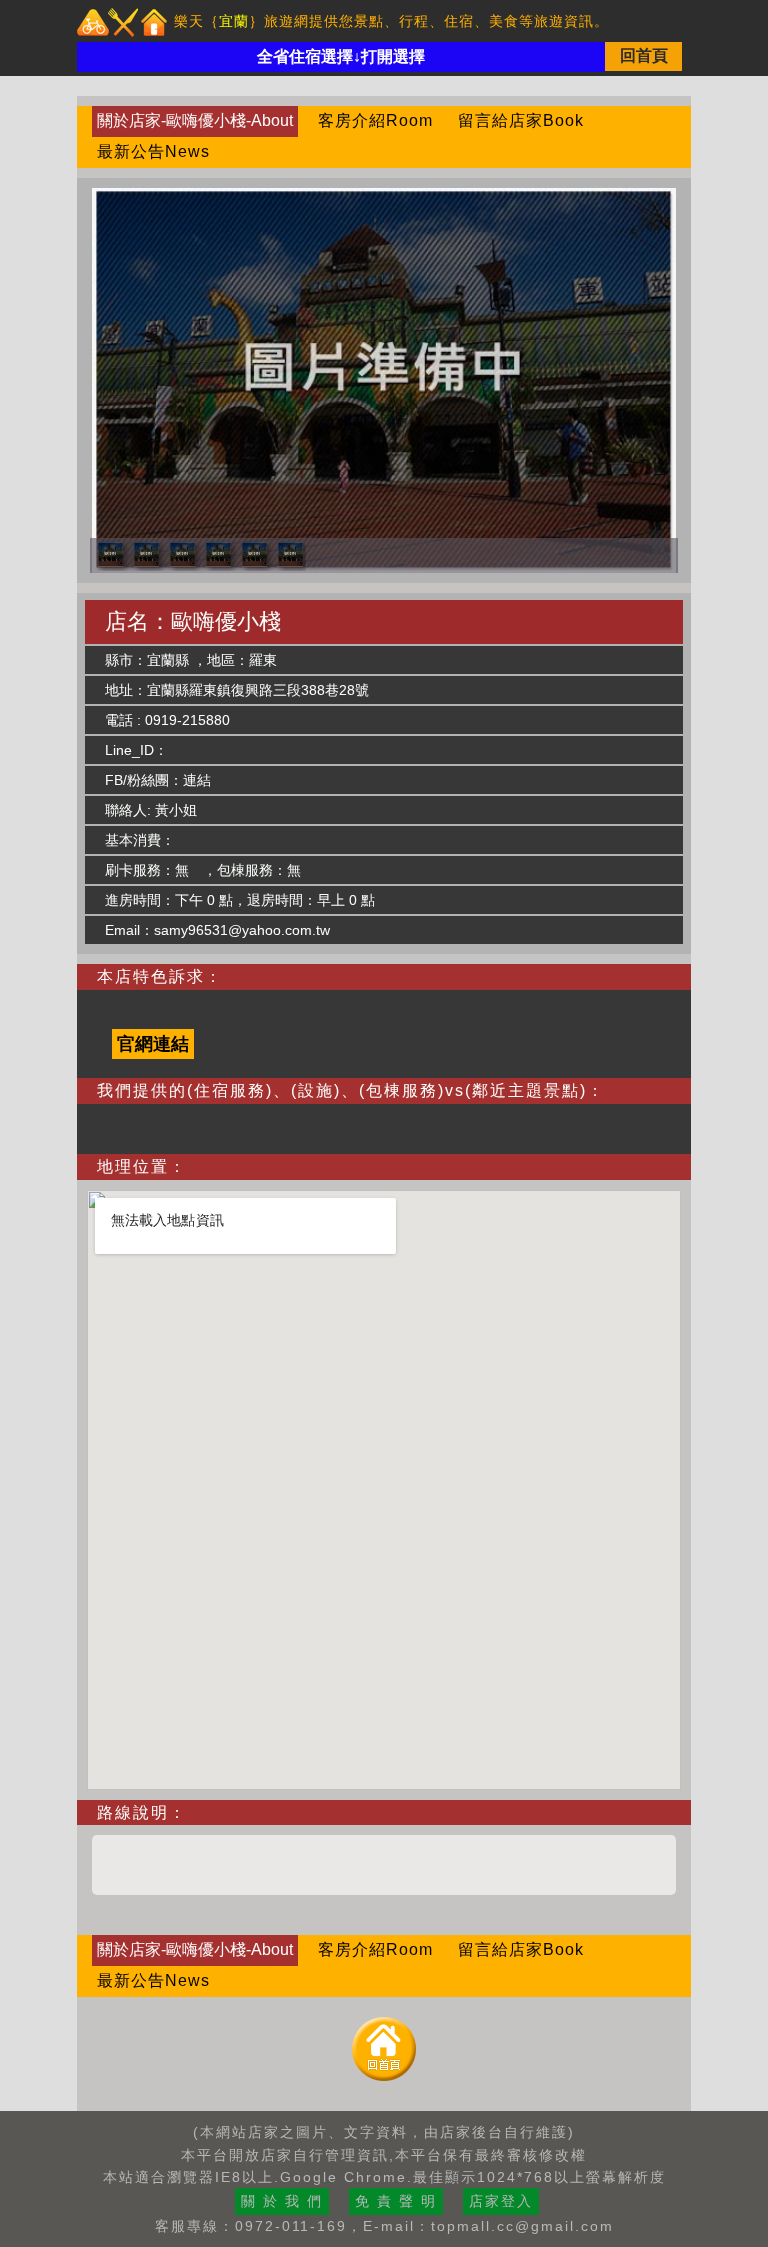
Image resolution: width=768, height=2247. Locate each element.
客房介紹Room (375, 120)
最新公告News (153, 151)
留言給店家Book (521, 120)
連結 (197, 780)
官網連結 (153, 1044)
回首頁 (644, 55)
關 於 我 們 (282, 2201)
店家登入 (501, 2201)
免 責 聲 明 (396, 2201)
